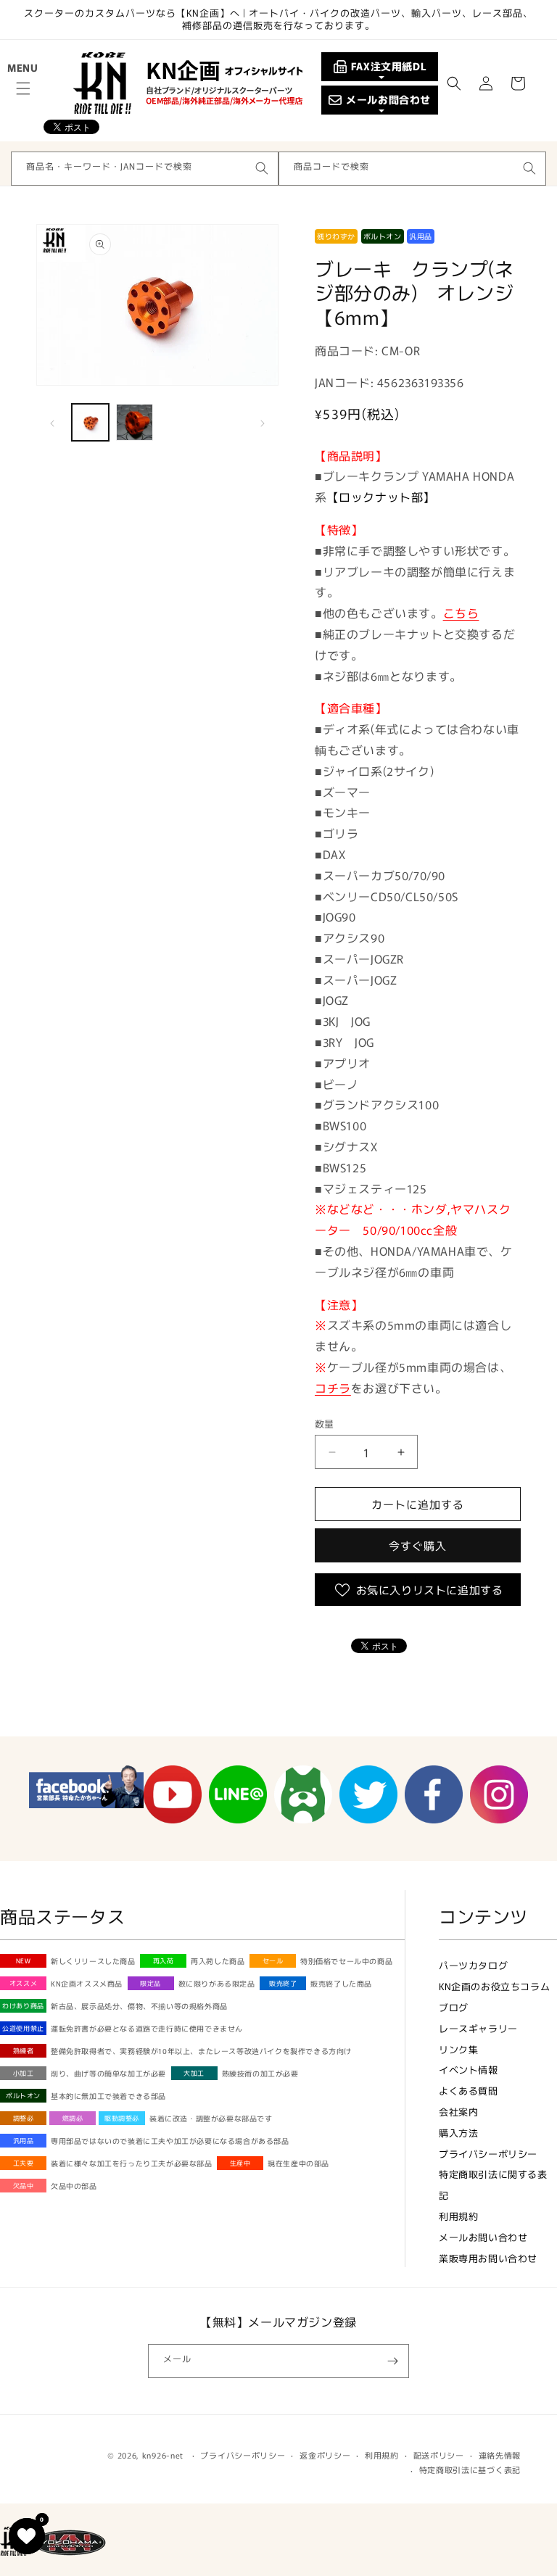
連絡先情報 (500, 2455)
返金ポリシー (325, 2455)
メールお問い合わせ (483, 2237)
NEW (24, 1961)
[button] (23, 88)
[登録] (392, 2361)
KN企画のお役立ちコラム (494, 1986)
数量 (325, 1424)
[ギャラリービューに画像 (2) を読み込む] (135, 422)
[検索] (262, 168)
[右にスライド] (263, 422)
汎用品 (24, 2141)
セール (273, 1961)
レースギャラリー (478, 2028)
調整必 (24, 2118)
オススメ (23, 1983)
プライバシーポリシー (488, 2154)
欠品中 (24, 2186)
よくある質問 (469, 2091)
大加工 (194, 2073)
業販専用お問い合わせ (488, 2258)
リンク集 (458, 2049)
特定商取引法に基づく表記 (470, 2469)
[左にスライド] (52, 422)
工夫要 (24, 2163)
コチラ (333, 1388)
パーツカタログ (473, 1965)
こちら (461, 613)
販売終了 (283, 1983)
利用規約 (458, 2216)
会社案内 (458, 2112)
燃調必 (73, 2118)
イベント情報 (469, 2070)
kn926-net (163, 2455)
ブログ (454, 2007)
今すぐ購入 (418, 1545)
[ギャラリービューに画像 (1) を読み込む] (90, 422)
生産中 (240, 2163)
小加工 (24, 2073)
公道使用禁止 (23, 2028)
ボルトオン (23, 2096)
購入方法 (458, 2133)
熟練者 (24, 2051)
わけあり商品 (23, 2006)
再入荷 (164, 1961)
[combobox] (145, 169)
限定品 (150, 1983)
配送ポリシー (439, 2455)
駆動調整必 (122, 2118)
